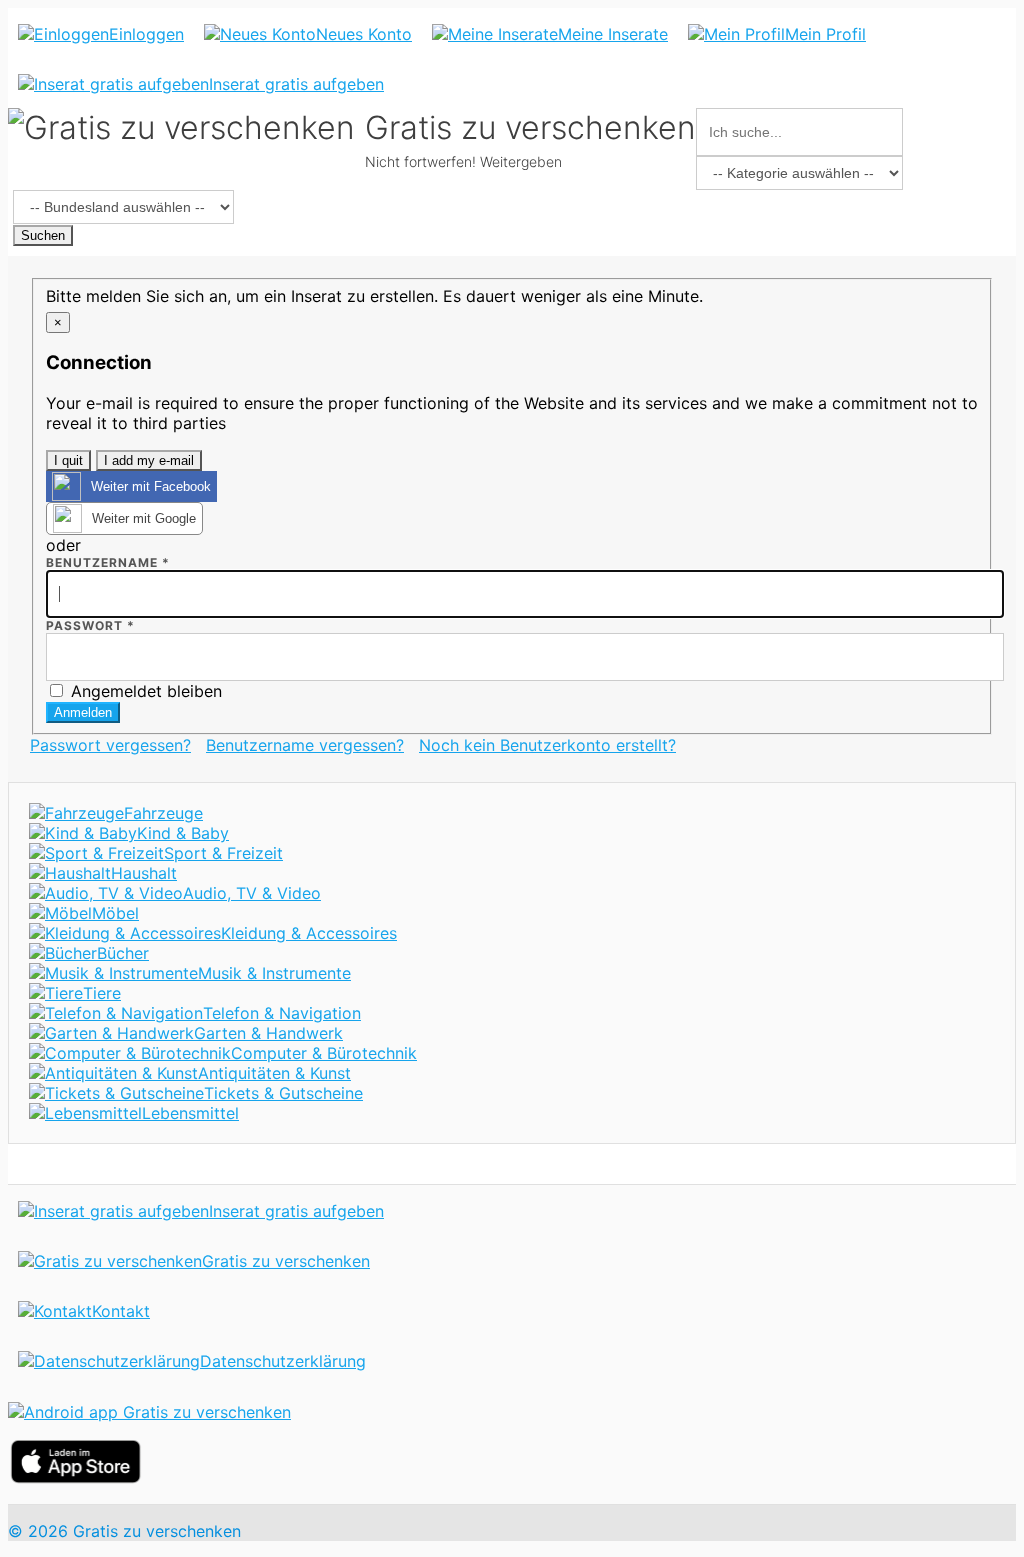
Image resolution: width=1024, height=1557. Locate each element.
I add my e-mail (149, 460)
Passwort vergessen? (110, 745)
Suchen (43, 235)
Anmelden (83, 712)
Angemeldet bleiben (144, 691)
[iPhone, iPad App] (75, 1478)
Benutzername (108, 562)
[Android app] (149, 1412)
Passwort (90, 625)
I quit (68, 460)
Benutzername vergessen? (305, 745)
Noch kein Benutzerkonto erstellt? (547, 745)
